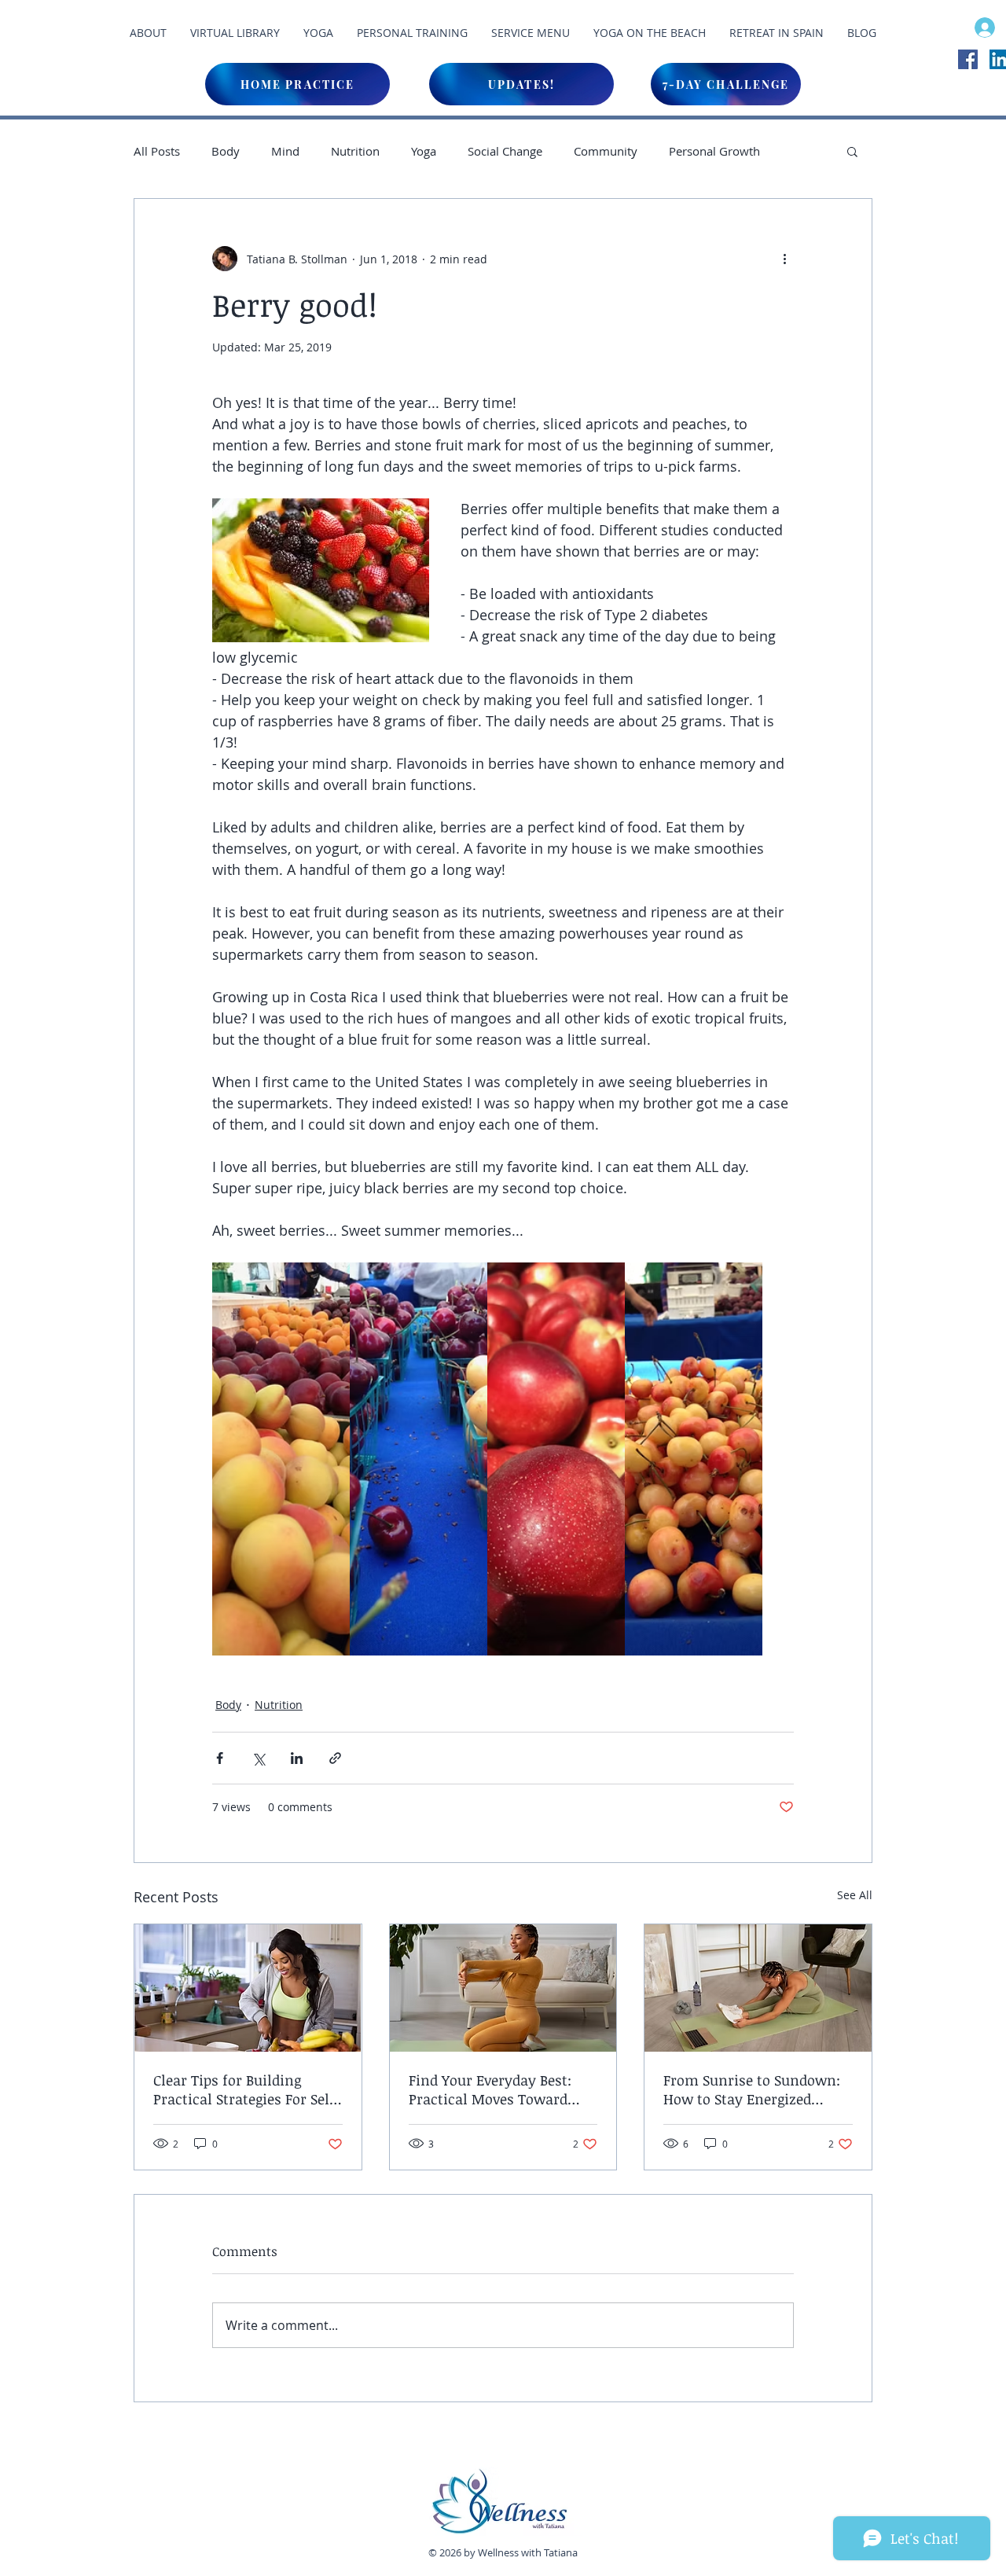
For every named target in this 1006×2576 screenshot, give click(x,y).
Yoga (424, 151)
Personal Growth (714, 151)
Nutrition (355, 151)
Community (606, 151)
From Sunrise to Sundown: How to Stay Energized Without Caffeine (752, 2089)
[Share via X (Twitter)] (258, 1758)
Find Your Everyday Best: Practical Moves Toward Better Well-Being (490, 2089)
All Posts (157, 151)
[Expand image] (281, 1459)
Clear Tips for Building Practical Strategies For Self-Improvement (247, 2089)
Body (226, 151)
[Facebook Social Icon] (968, 59)
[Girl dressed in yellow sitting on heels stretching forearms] (503, 1988)
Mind (285, 151)
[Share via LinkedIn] (297, 1758)
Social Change (505, 151)
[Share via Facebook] (220, 1758)
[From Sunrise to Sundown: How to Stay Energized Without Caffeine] (758, 1988)
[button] (852, 151)
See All (855, 1895)
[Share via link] (335, 1758)
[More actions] (784, 259)
